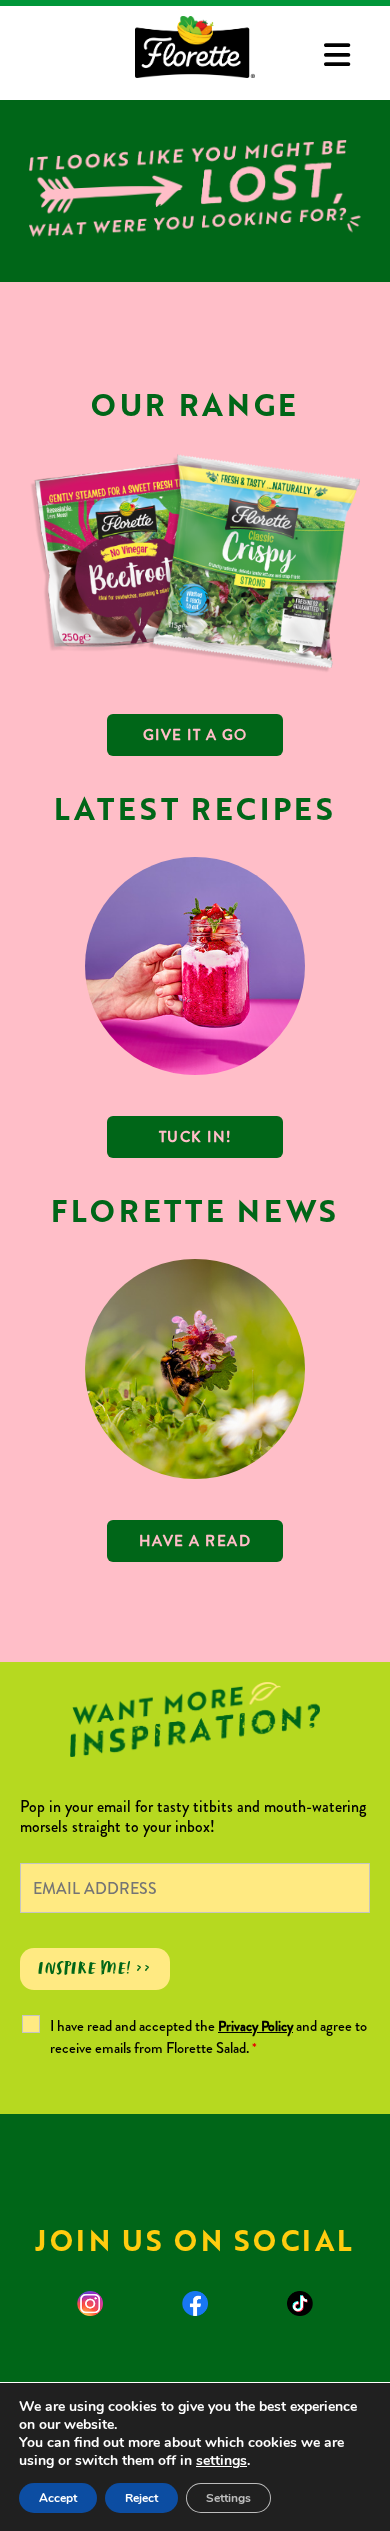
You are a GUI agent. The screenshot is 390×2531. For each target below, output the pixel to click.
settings (221, 2461)
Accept (58, 2498)
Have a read (195, 1541)
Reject (141, 2498)
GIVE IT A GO (195, 735)
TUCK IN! (195, 1137)
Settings (228, 2498)
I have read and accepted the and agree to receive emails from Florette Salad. (208, 2037)
